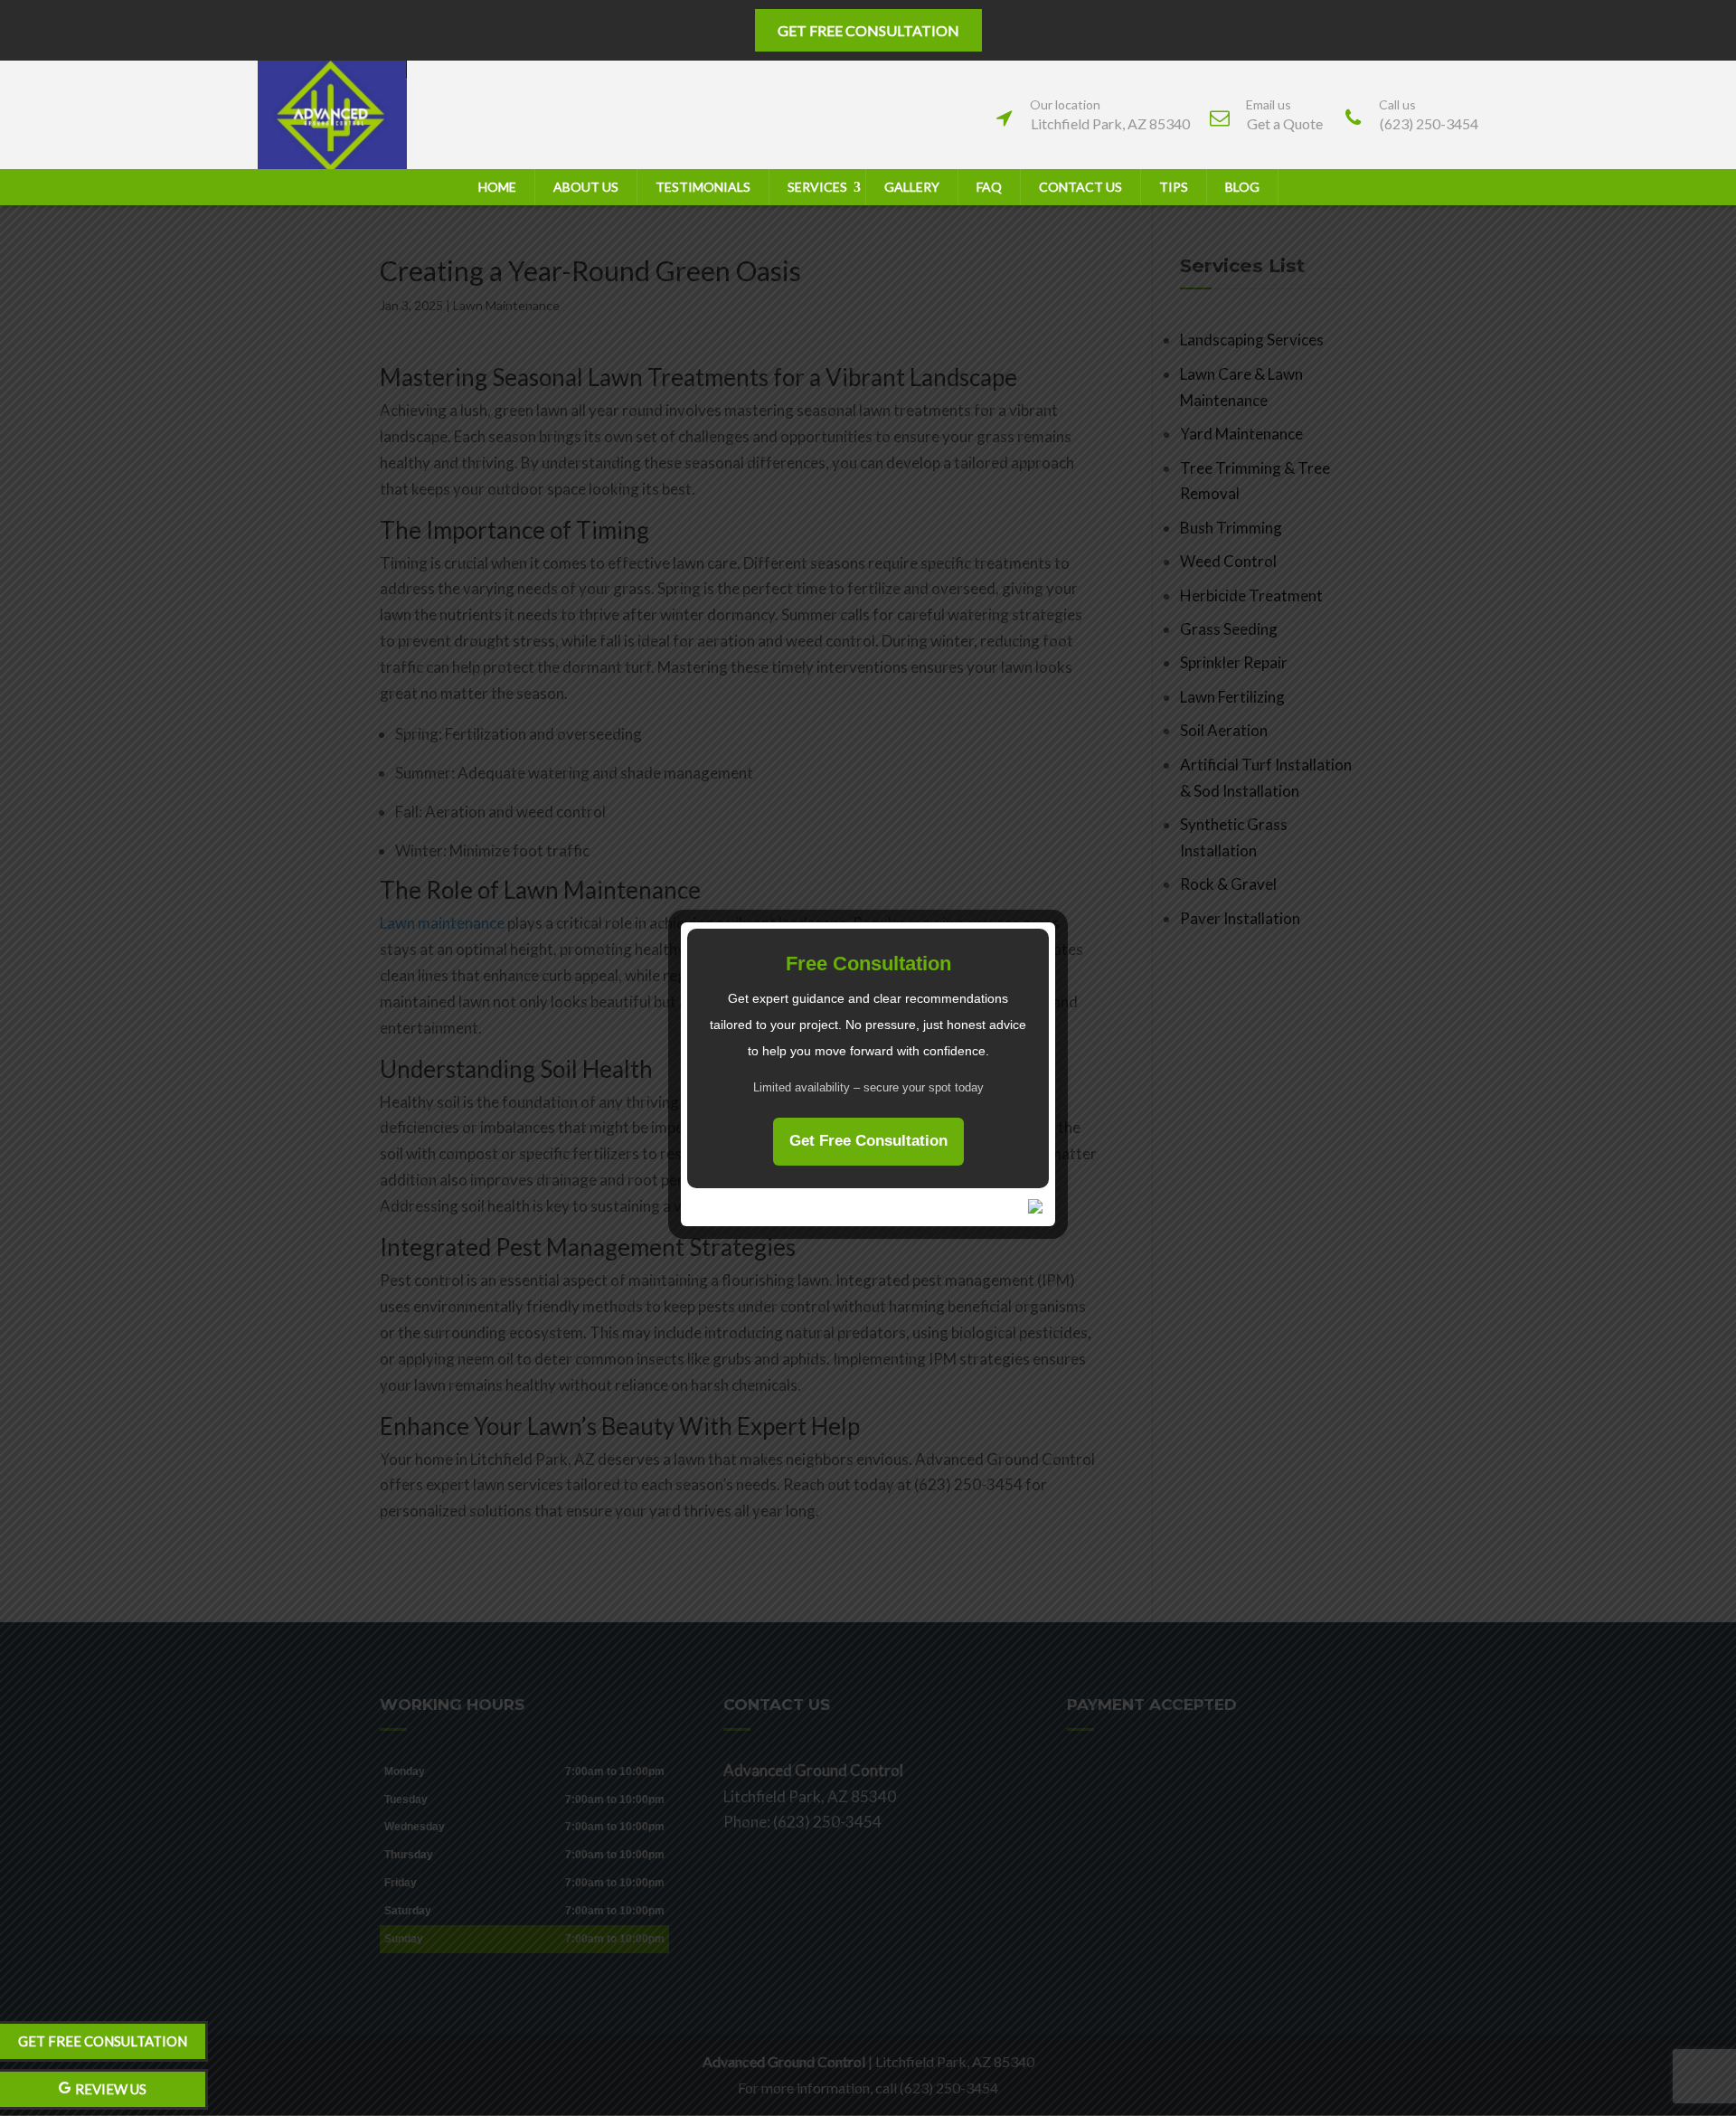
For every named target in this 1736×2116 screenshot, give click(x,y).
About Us (586, 187)
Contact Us (1080, 187)
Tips (1174, 187)
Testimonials (703, 187)
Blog (1242, 187)
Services (817, 187)
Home (497, 187)
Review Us (111, 2089)
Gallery (912, 187)
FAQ (989, 187)
